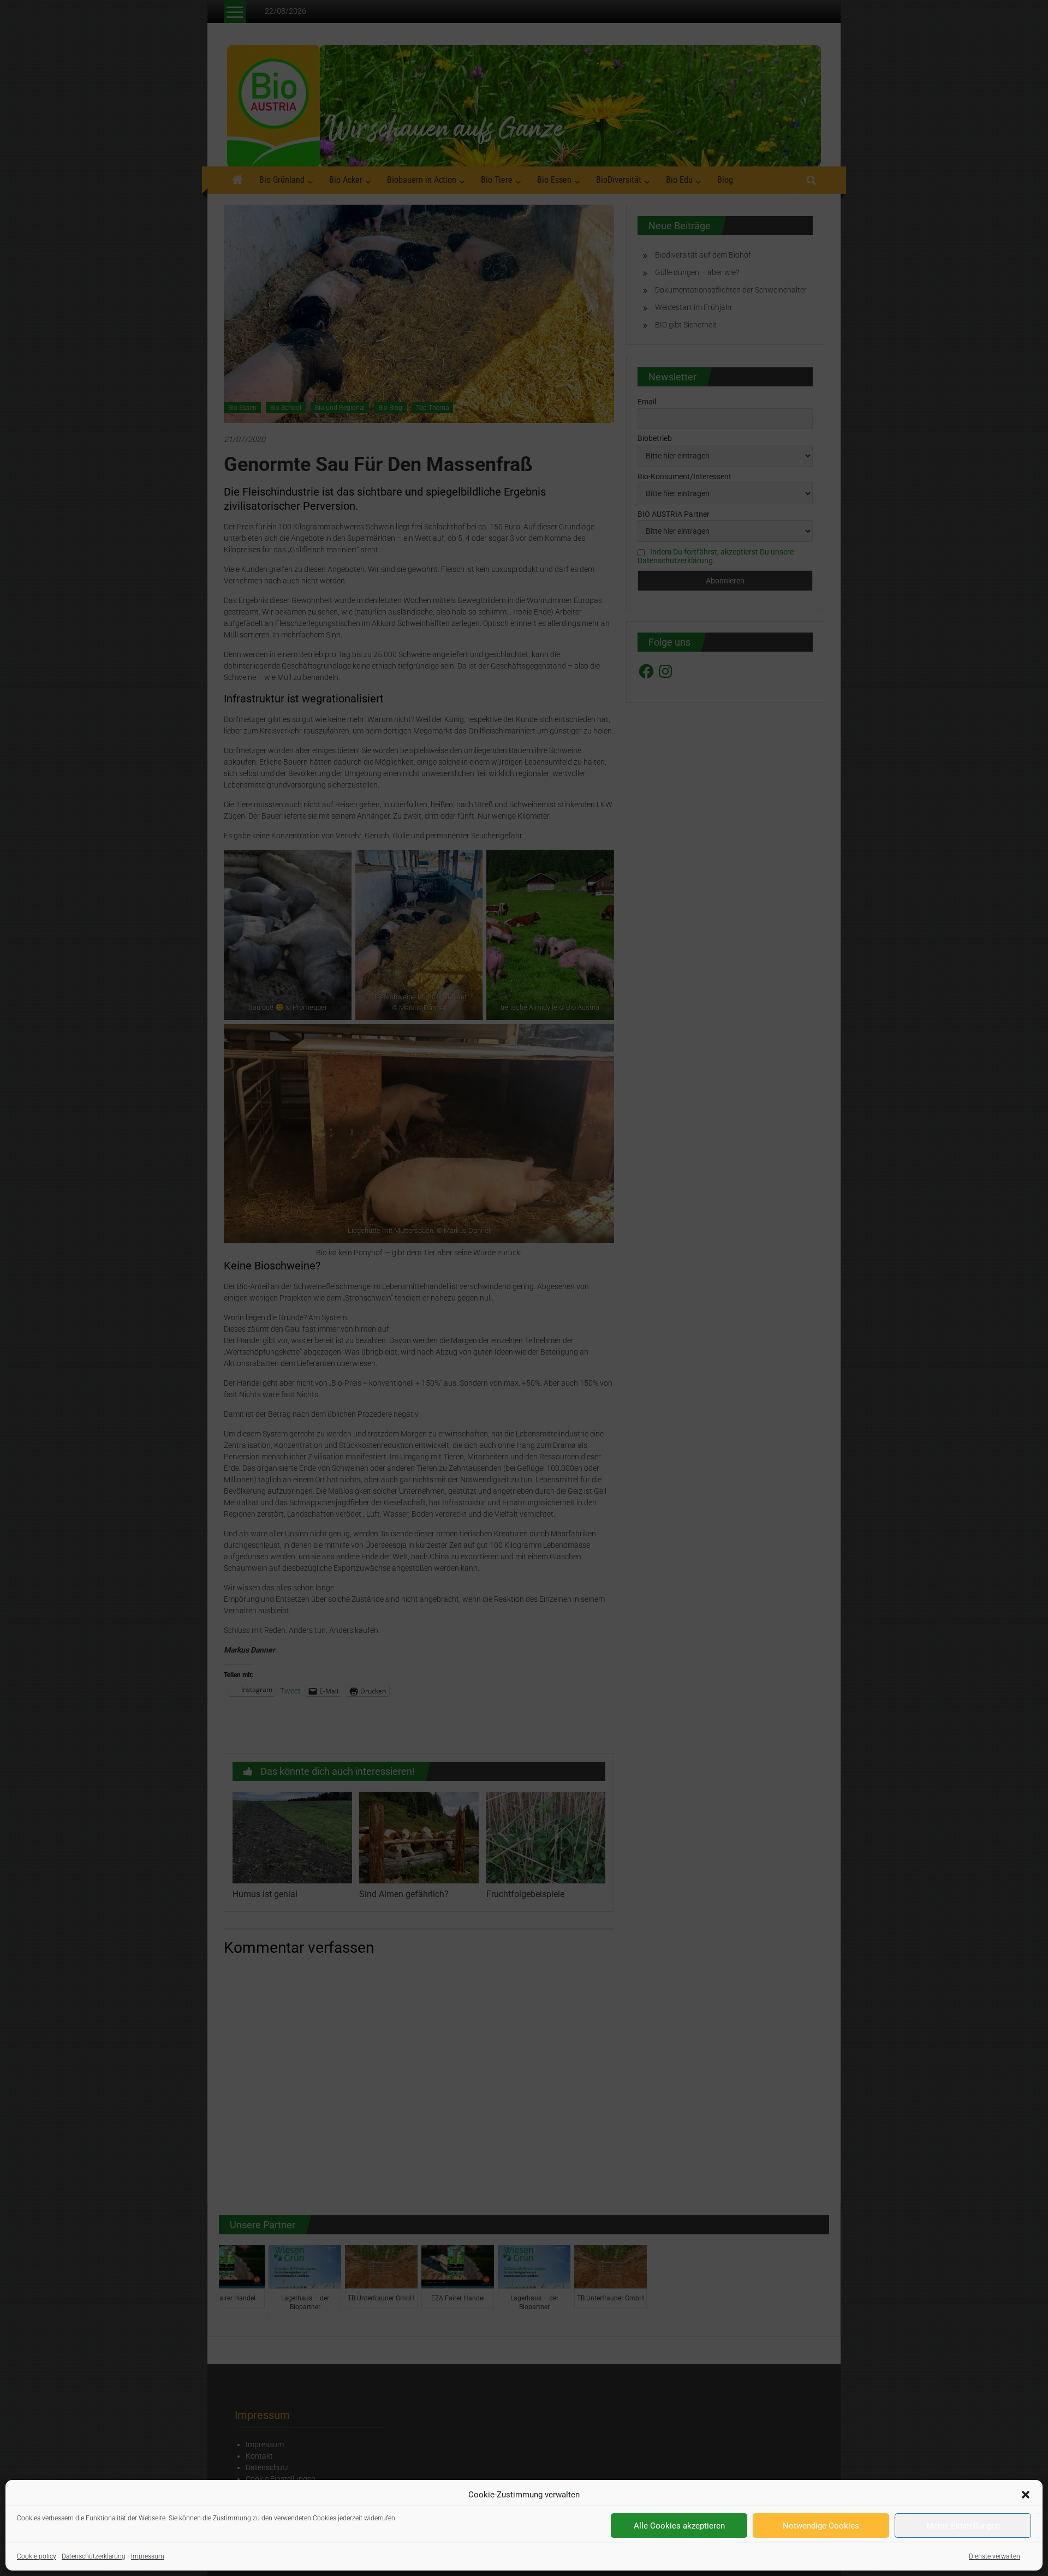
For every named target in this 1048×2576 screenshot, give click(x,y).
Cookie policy (37, 2556)
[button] (1026, 2495)
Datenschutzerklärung (94, 2556)
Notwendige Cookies (821, 2526)
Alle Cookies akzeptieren (679, 2526)
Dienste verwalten (995, 2556)
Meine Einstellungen (963, 2526)
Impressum (148, 2556)
